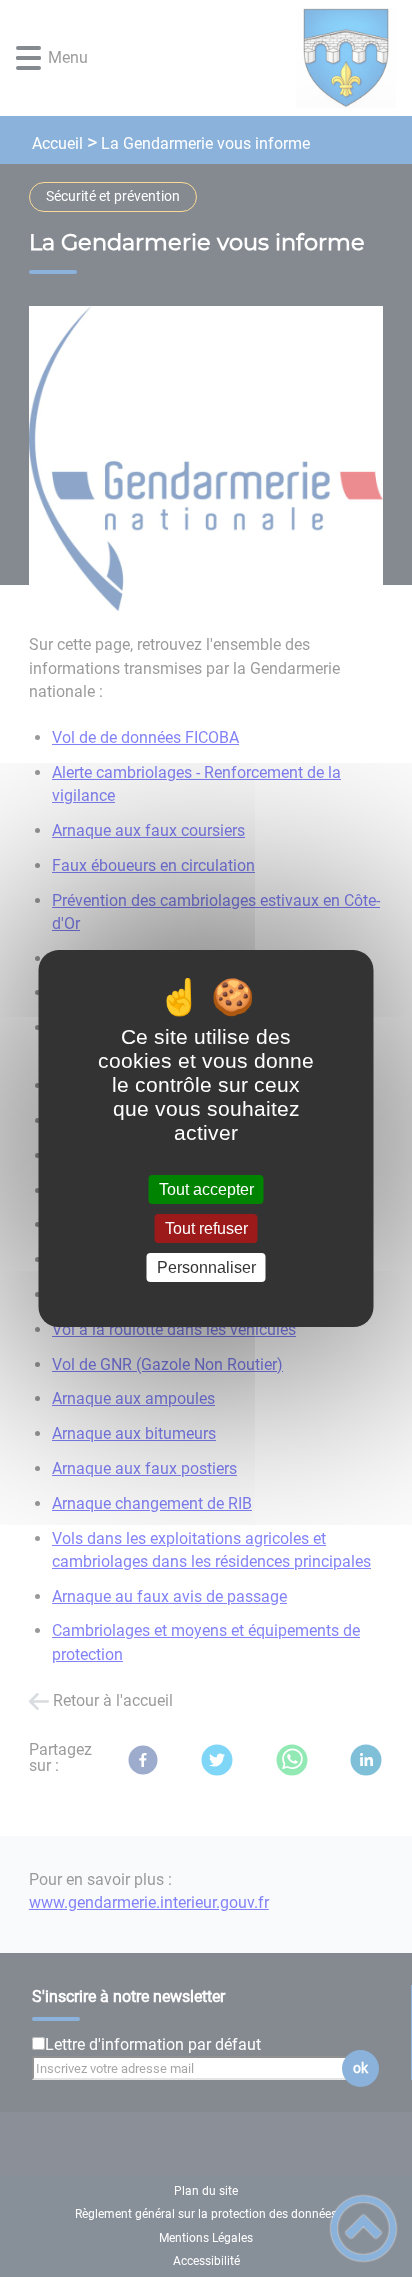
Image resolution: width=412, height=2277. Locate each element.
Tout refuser (206, 1228)
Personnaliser (206, 1267)
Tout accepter (206, 1189)
